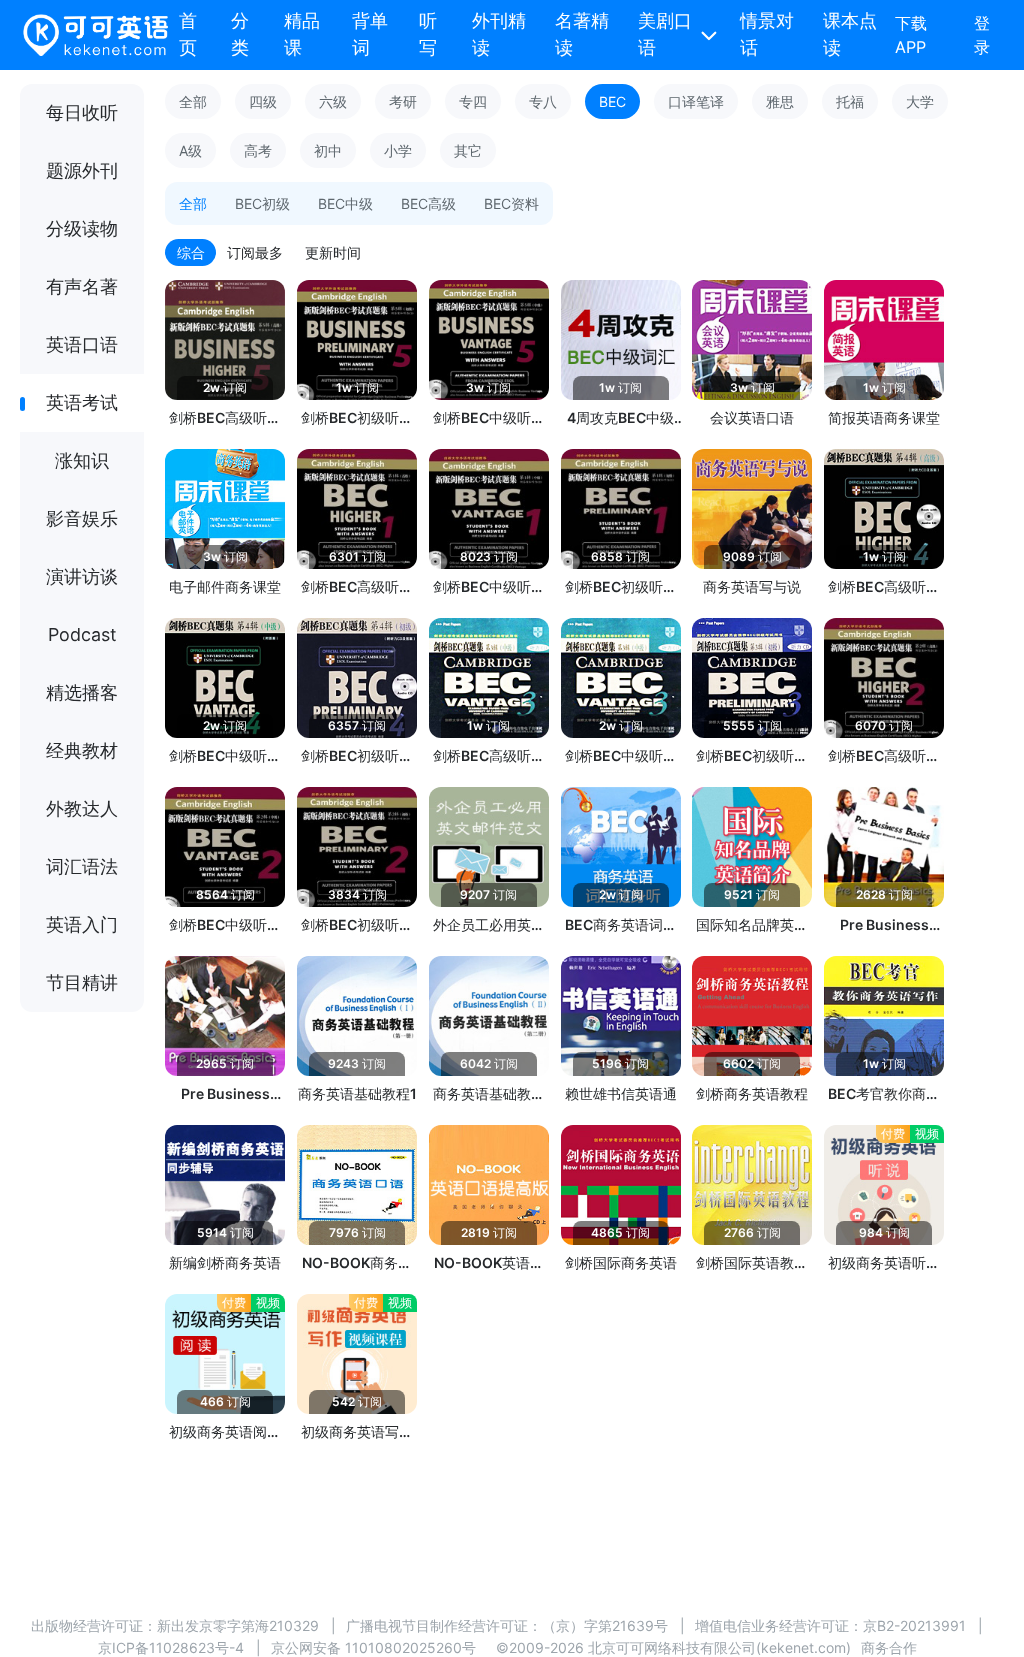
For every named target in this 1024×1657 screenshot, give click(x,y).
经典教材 (82, 750)
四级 (263, 101)
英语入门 (82, 924)
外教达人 (82, 808)
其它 (468, 150)
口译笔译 (696, 101)
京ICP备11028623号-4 (171, 1647)
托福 (850, 101)
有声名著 (82, 286)
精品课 (302, 34)
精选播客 (82, 692)
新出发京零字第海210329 (238, 1625)
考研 (403, 101)
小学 (398, 150)
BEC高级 (428, 203)
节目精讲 (82, 982)
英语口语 (82, 344)
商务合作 (889, 1647)
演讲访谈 (82, 576)
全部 (193, 101)
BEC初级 (262, 203)
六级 (333, 101)
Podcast (82, 634)
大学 (920, 101)
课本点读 (850, 34)
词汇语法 (82, 866)
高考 (258, 150)
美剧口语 (665, 34)
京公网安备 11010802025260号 (373, 1647)
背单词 (370, 34)
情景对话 (767, 34)
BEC (612, 101)
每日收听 (82, 112)
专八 (543, 101)
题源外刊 (82, 170)
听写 (428, 34)
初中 (328, 150)
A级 (190, 150)
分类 (240, 34)
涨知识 (82, 460)
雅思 (780, 101)
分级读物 (82, 228)
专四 (473, 101)
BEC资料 (511, 203)
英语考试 (82, 402)
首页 (188, 34)
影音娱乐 (82, 518)
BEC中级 (345, 203)
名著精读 (582, 34)
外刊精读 (499, 34)
